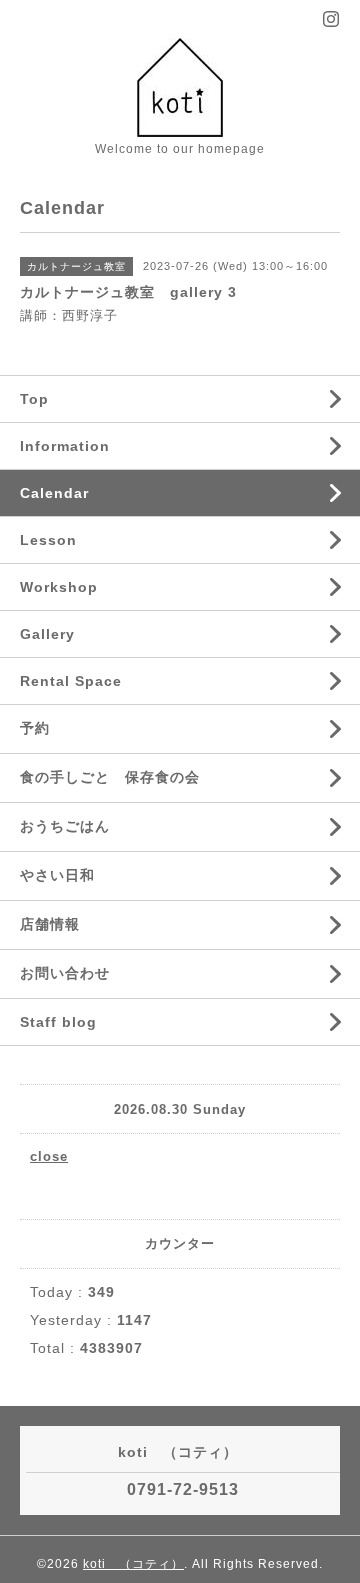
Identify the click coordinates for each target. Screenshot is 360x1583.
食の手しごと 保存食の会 (110, 777)
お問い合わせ (65, 973)
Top (34, 399)
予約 (35, 728)
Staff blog (58, 1022)
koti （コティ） (133, 1564)
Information (65, 446)
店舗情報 (50, 924)
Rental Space (71, 681)
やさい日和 (57, 875)
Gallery (47, 634)
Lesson (48, 540)
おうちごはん (65, 826)
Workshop (59, 587)
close (49, 1156)
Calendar (54, 493)
